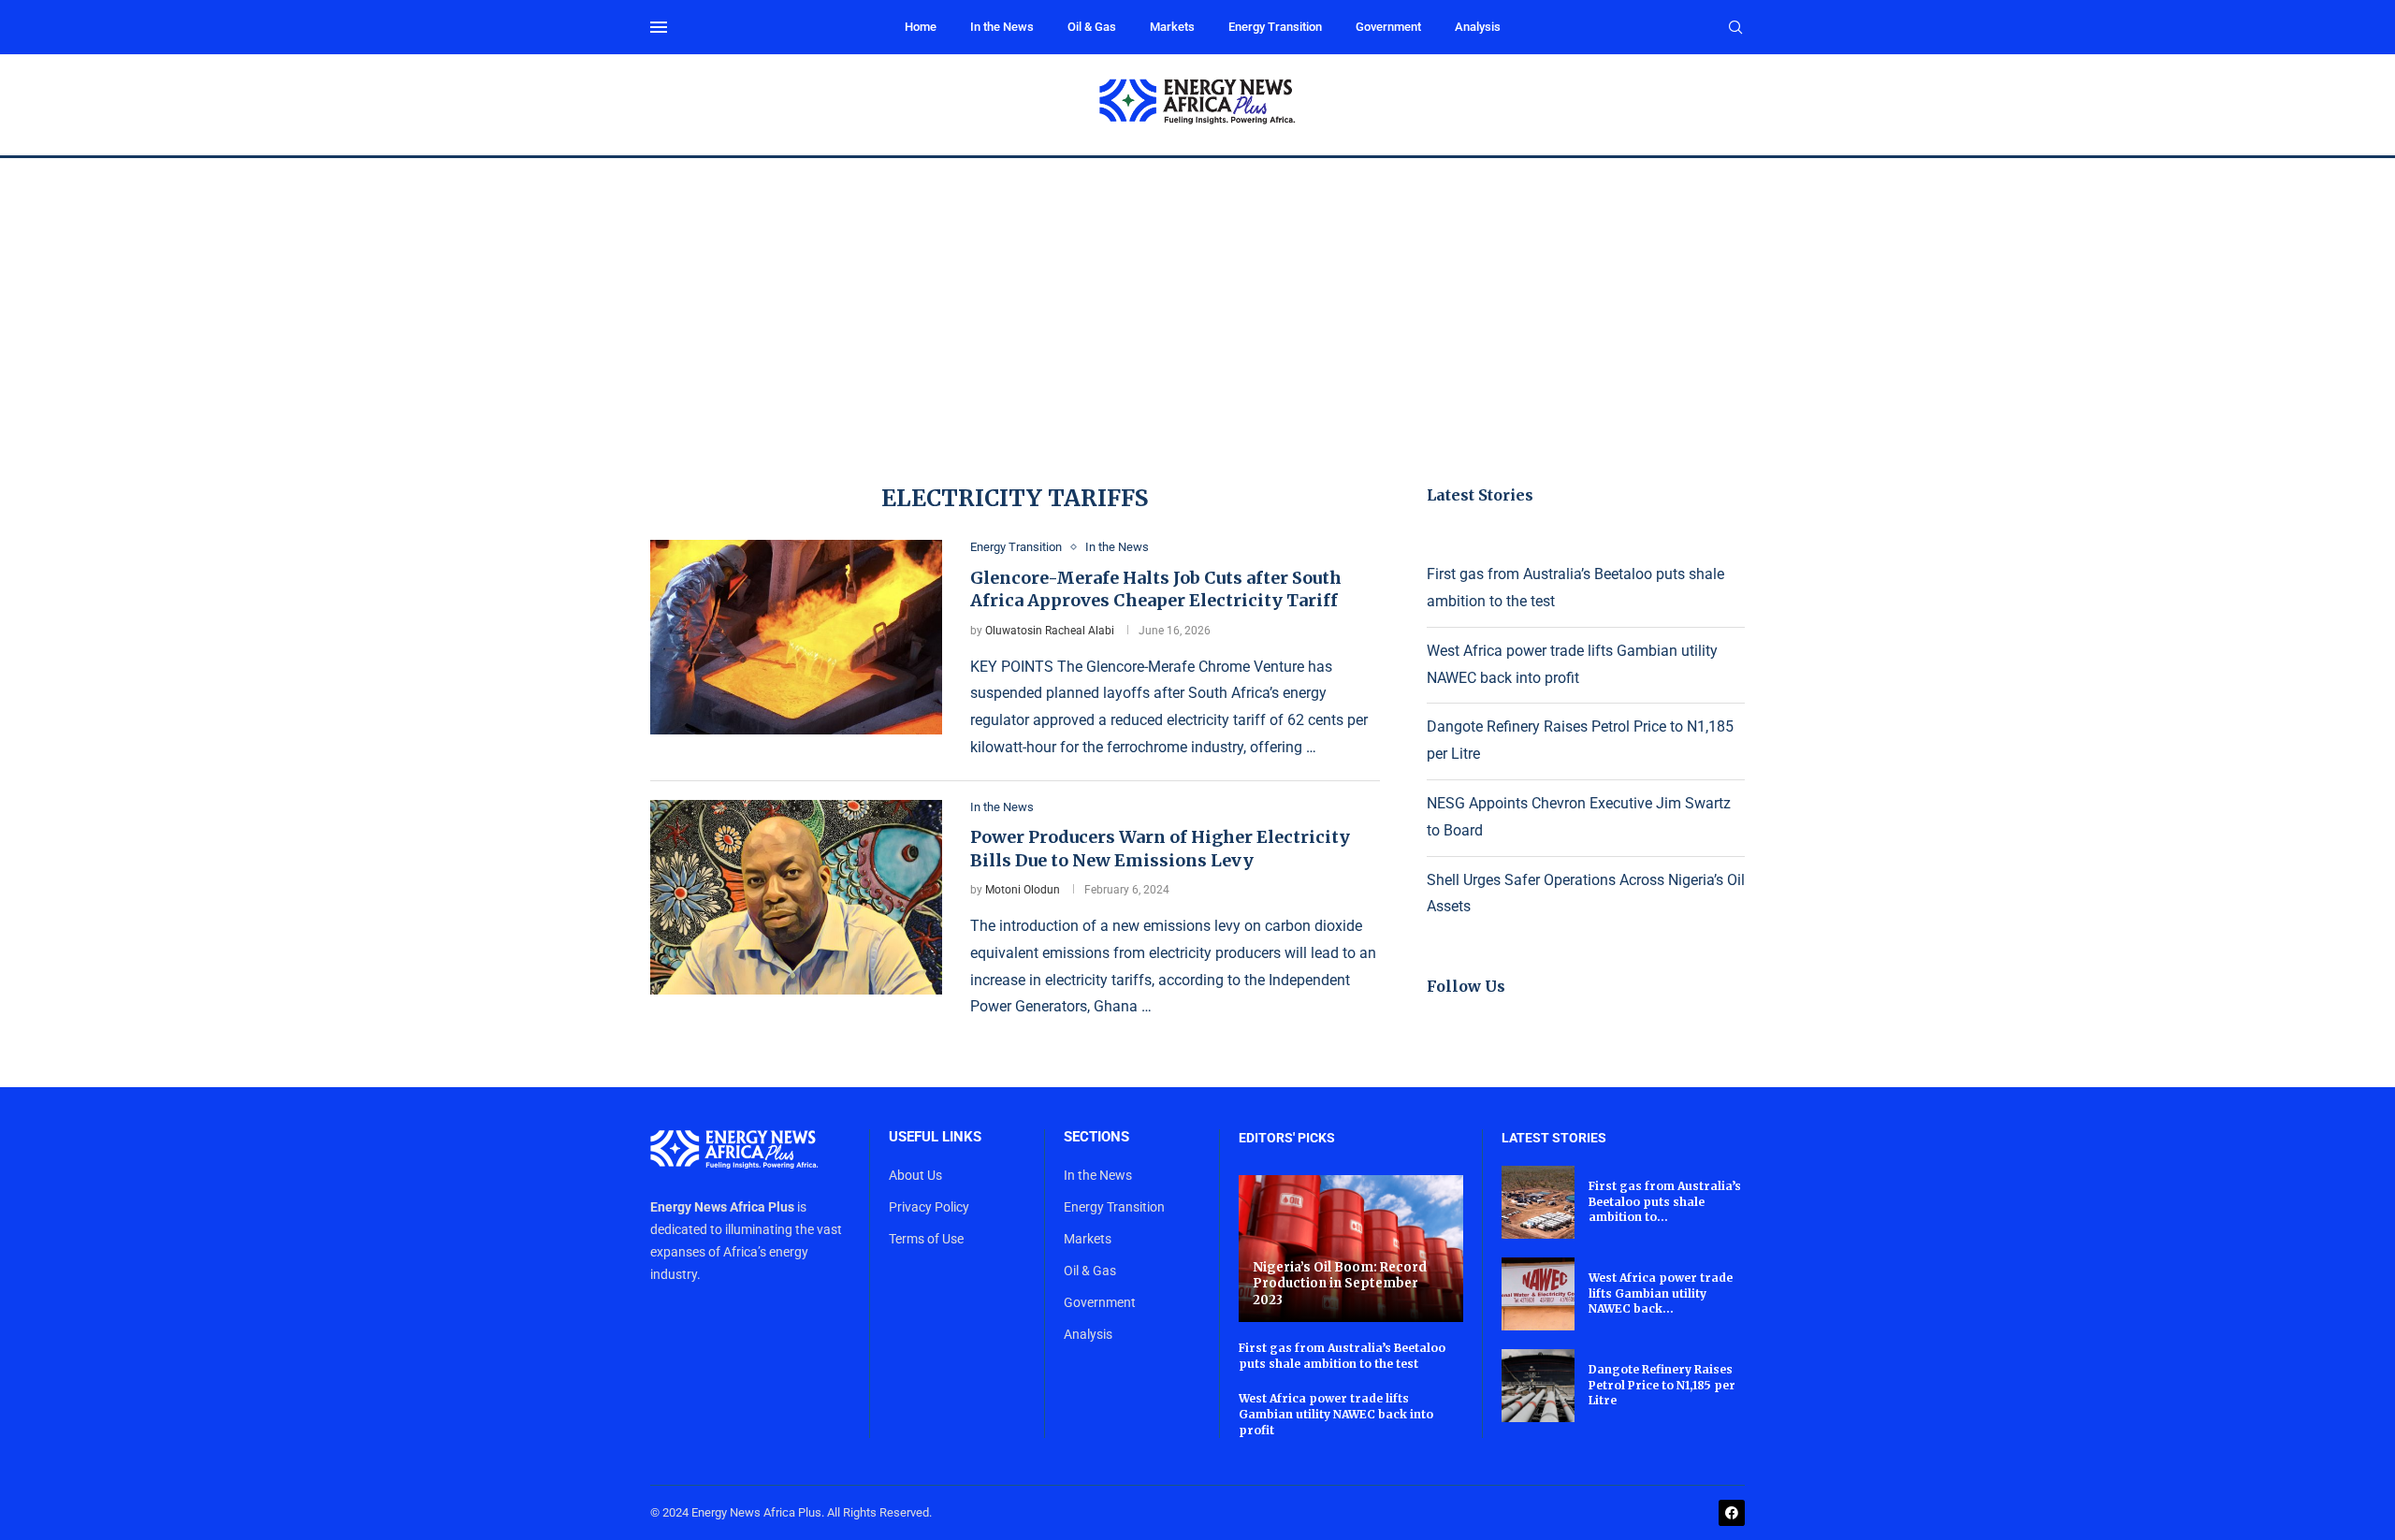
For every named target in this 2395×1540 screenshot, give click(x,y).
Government (1388, 27)
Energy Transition (1275, 27)
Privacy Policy (929, 1207)
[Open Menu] (659, 27)
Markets (1172, 27)
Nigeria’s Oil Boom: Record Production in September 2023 (1340, 1284)
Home (921, 27)
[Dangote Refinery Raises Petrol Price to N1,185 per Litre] (1538, 1386)
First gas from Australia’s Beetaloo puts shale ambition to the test (1342, 1356)
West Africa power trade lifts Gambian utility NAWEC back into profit (1336, 1414)
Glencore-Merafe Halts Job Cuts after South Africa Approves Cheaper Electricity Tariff (1156, 589)
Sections (1096, 1137)
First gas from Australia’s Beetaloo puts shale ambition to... (1665, 1202)
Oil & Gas (1092, 27)
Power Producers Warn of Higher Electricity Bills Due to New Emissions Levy (1160, 848)
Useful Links (935, 1137)
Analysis (1478, 27)
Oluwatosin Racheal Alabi (1050, 631)
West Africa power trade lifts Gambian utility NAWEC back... (1661, 1293)
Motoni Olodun (1023, 890)
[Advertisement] (1197, 298)
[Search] (1735, 28)
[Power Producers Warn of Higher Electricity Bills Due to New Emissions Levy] (796, 897)
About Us (915, 1175)
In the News (1002, 27)
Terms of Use (926, 1239)
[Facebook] (1732, 1513)
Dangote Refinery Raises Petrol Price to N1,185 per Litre (1662, 1385)
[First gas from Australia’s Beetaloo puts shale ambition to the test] (1538, 1202)
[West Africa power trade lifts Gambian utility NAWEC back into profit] (1538, 1294)
